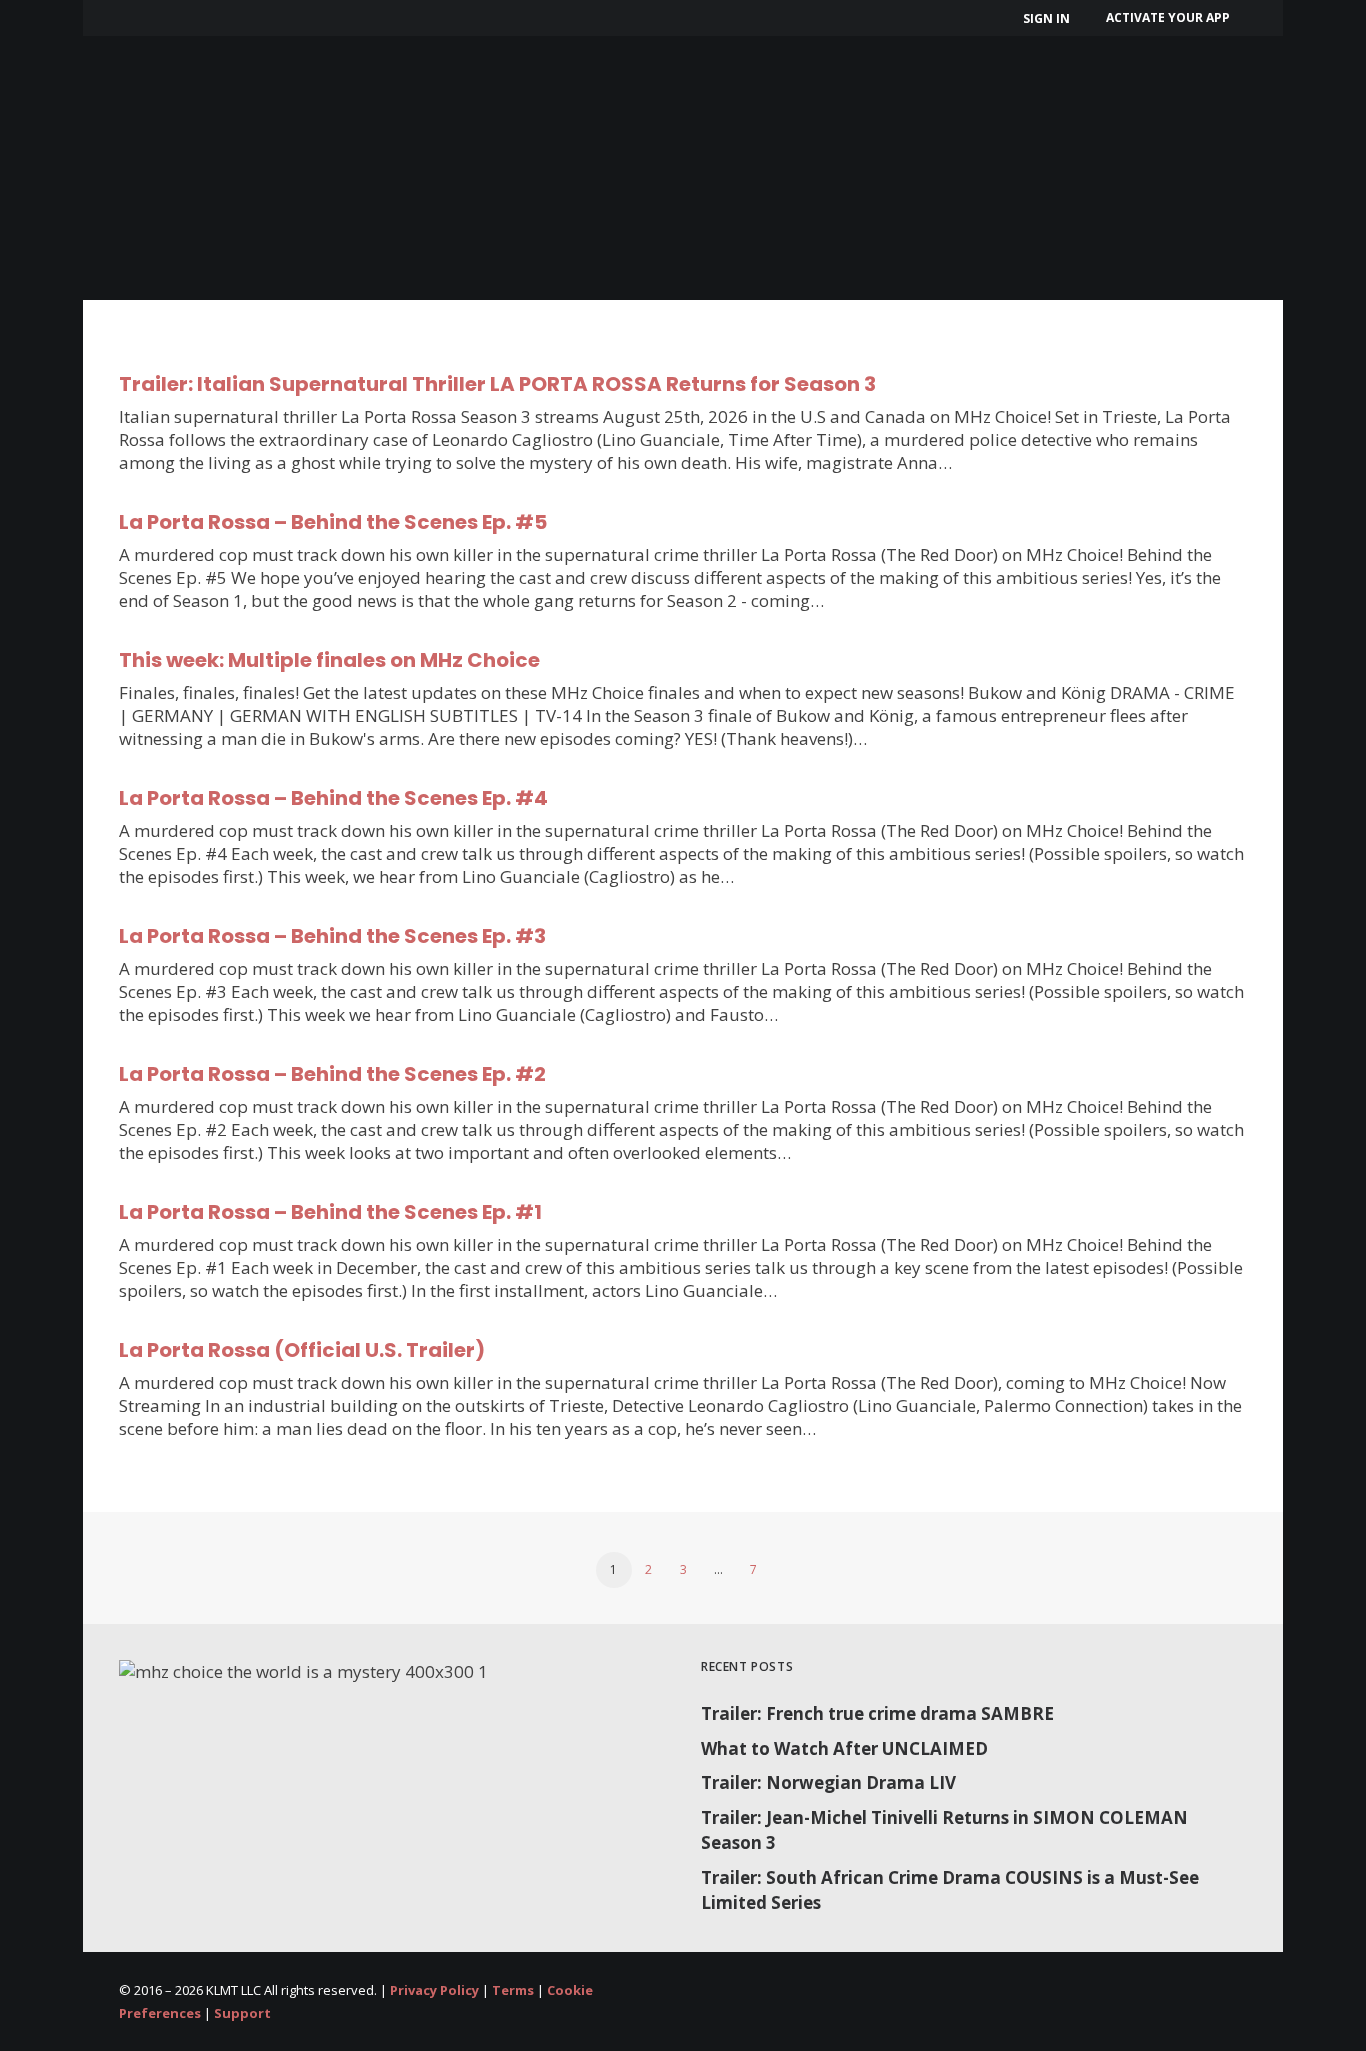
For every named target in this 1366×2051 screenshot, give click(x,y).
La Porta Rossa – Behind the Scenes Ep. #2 (332, 1074)
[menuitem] (1049, 18)
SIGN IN (1046, 18)
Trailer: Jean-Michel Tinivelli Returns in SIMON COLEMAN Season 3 (944, 1830)
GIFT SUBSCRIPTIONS (681, 100)
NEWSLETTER (857, 100)
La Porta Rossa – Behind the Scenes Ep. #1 (330, 1212)
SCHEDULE (513, 100)
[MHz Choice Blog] (155, 88)
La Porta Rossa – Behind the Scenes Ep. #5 (333, 522)
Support (242, 2013)
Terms (513, 1990)
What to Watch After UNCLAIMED (844, 1748)
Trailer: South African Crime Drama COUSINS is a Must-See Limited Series (950, 1890)
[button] (1338, 101)
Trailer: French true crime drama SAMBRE (877, 1713)
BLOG (967, 100)
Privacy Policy (434, 1990)
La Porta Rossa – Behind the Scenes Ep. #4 (333, 798)
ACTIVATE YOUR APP (1168, 17)
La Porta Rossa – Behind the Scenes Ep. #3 (332, 936)
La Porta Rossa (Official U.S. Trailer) (302, 1350)
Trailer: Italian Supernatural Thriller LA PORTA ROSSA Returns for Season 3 (497, 384)
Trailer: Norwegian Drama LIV (828, 1782)
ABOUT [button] (271, 100)
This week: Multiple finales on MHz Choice (329, 660)
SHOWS (386, 100)
